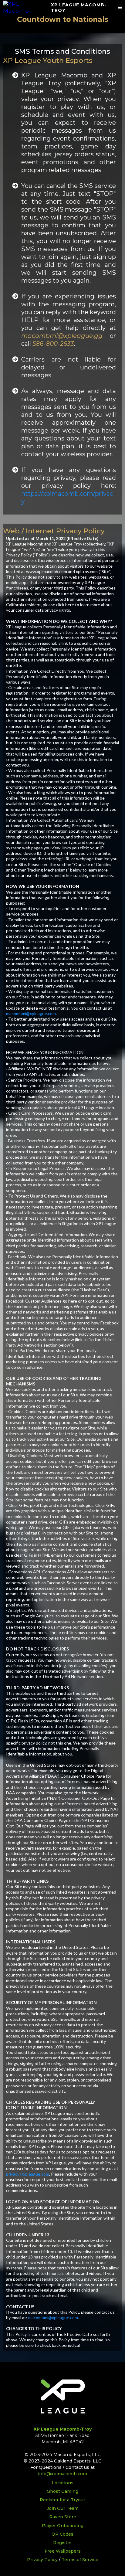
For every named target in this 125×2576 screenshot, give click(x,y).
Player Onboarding (63, 2526)
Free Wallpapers (63, 2551)
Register (62, 2543)
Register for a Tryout (62, 2500)
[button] (120, 8)
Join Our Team (63, 2508)
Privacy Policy (42, 2560)
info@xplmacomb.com (62, 2474)
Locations (63, 2483)
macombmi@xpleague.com (31, 1013)
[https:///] (24, 7)
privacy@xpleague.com (28, 2174)
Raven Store (63, 2517)
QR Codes (62, 2534)
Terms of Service (80, 2560)
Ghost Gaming (62, 2491)
